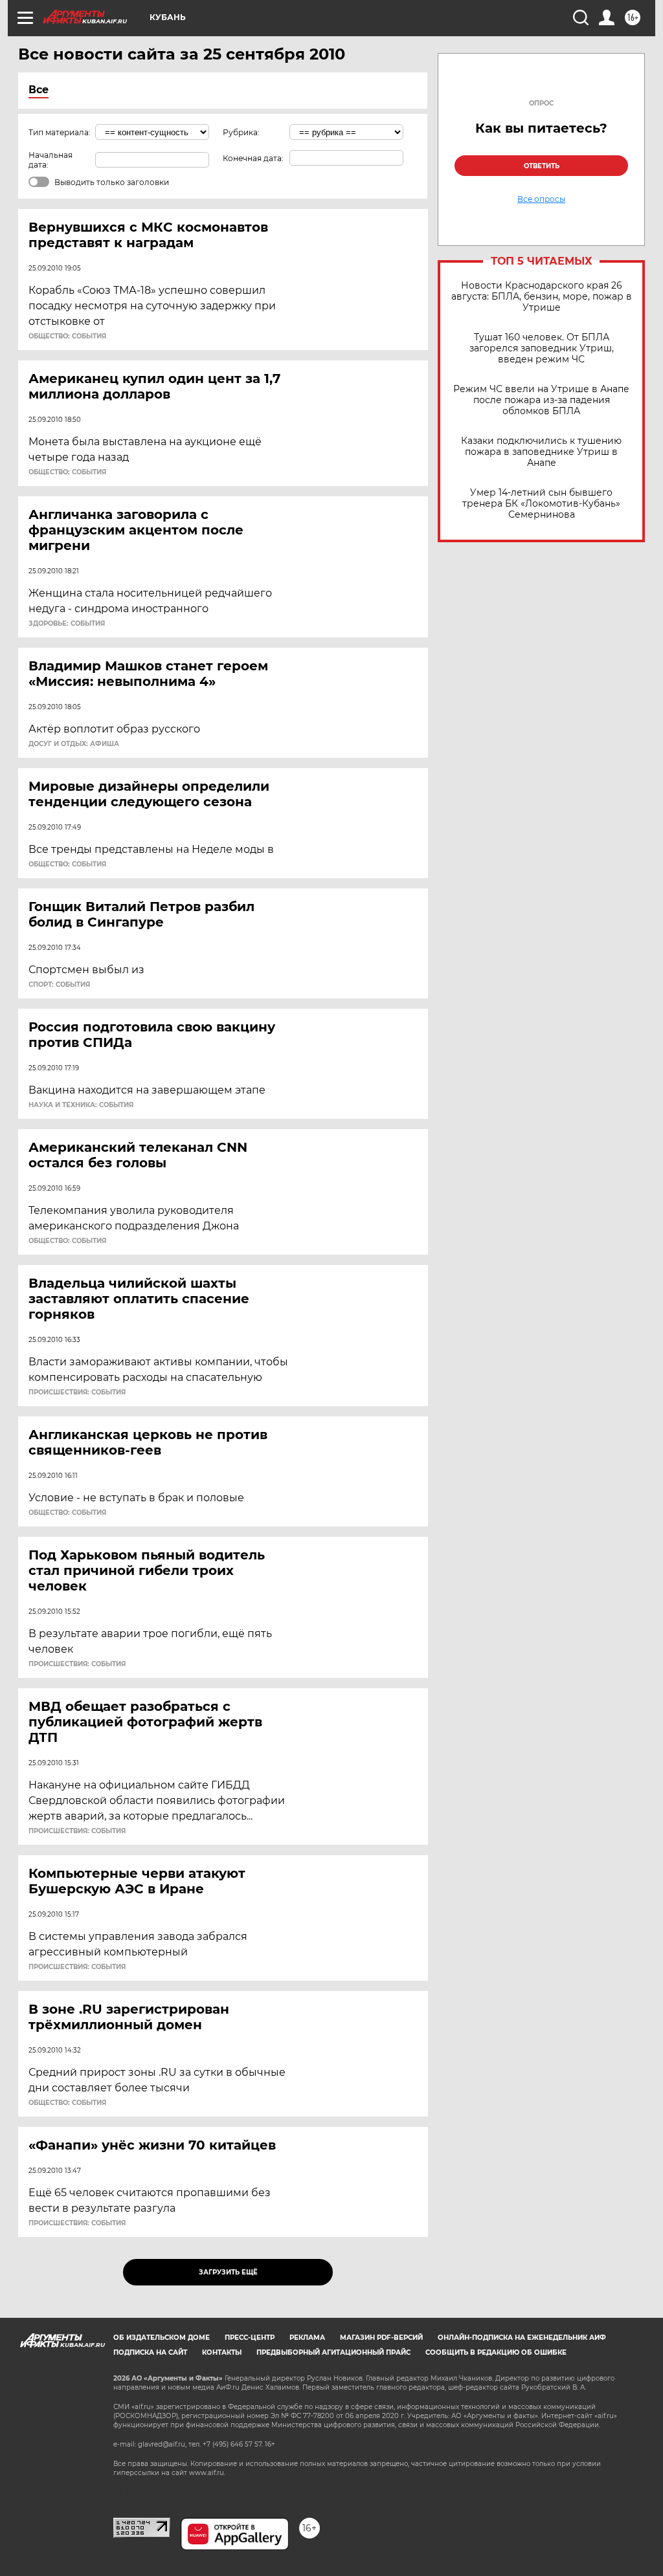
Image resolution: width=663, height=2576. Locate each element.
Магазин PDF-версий (381, 2338)
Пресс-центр (250, 2338)
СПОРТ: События (59, 985)
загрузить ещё (228, 2272)
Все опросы (541, 199)
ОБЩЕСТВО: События (67, 336)
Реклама (307, 2338)
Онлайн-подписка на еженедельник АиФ (522, 2338)
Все (39, 90)
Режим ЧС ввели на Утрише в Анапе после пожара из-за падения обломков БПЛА (541, 400)
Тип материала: (60, 132)
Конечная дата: (253, 158)
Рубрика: (241, 132)
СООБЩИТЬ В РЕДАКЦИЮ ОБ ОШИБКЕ (496, 2352)
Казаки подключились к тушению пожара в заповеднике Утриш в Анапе (541, 452)
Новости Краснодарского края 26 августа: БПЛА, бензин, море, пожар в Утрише (542, 297)
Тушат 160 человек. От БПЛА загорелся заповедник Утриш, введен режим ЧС (542, 348)
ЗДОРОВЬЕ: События (67, 624)
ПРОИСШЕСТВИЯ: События (77, 1393)
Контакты (222, 2352)
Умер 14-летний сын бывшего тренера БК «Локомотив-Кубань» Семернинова (541, 504)
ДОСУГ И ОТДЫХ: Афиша (74, 744)
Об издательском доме (162, 2338)
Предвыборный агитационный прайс (333, 2352)
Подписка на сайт (150, 2352)
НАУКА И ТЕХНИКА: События (81, 1105)
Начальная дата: (51, 160)
